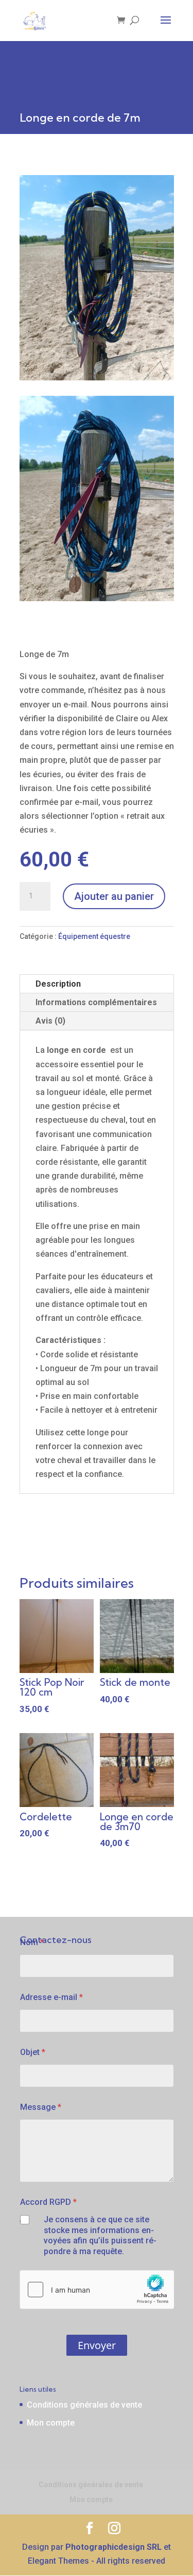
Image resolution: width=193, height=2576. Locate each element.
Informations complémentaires (96, 1002)
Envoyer (97, 2345)
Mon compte (51, 2423)
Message (41, 2107)
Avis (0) (50, 1021)
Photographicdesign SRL (113, 2547)
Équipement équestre (94, 936)
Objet (33, 2052)
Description (58, 984)
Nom (32, 1942)
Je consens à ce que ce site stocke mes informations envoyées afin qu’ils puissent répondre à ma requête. (100, 2235)
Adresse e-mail (51, 1997)
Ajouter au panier (114, 896)
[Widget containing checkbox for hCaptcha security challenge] (97, 2290)
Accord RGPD (48, 2202)
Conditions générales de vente (84, 2405)
